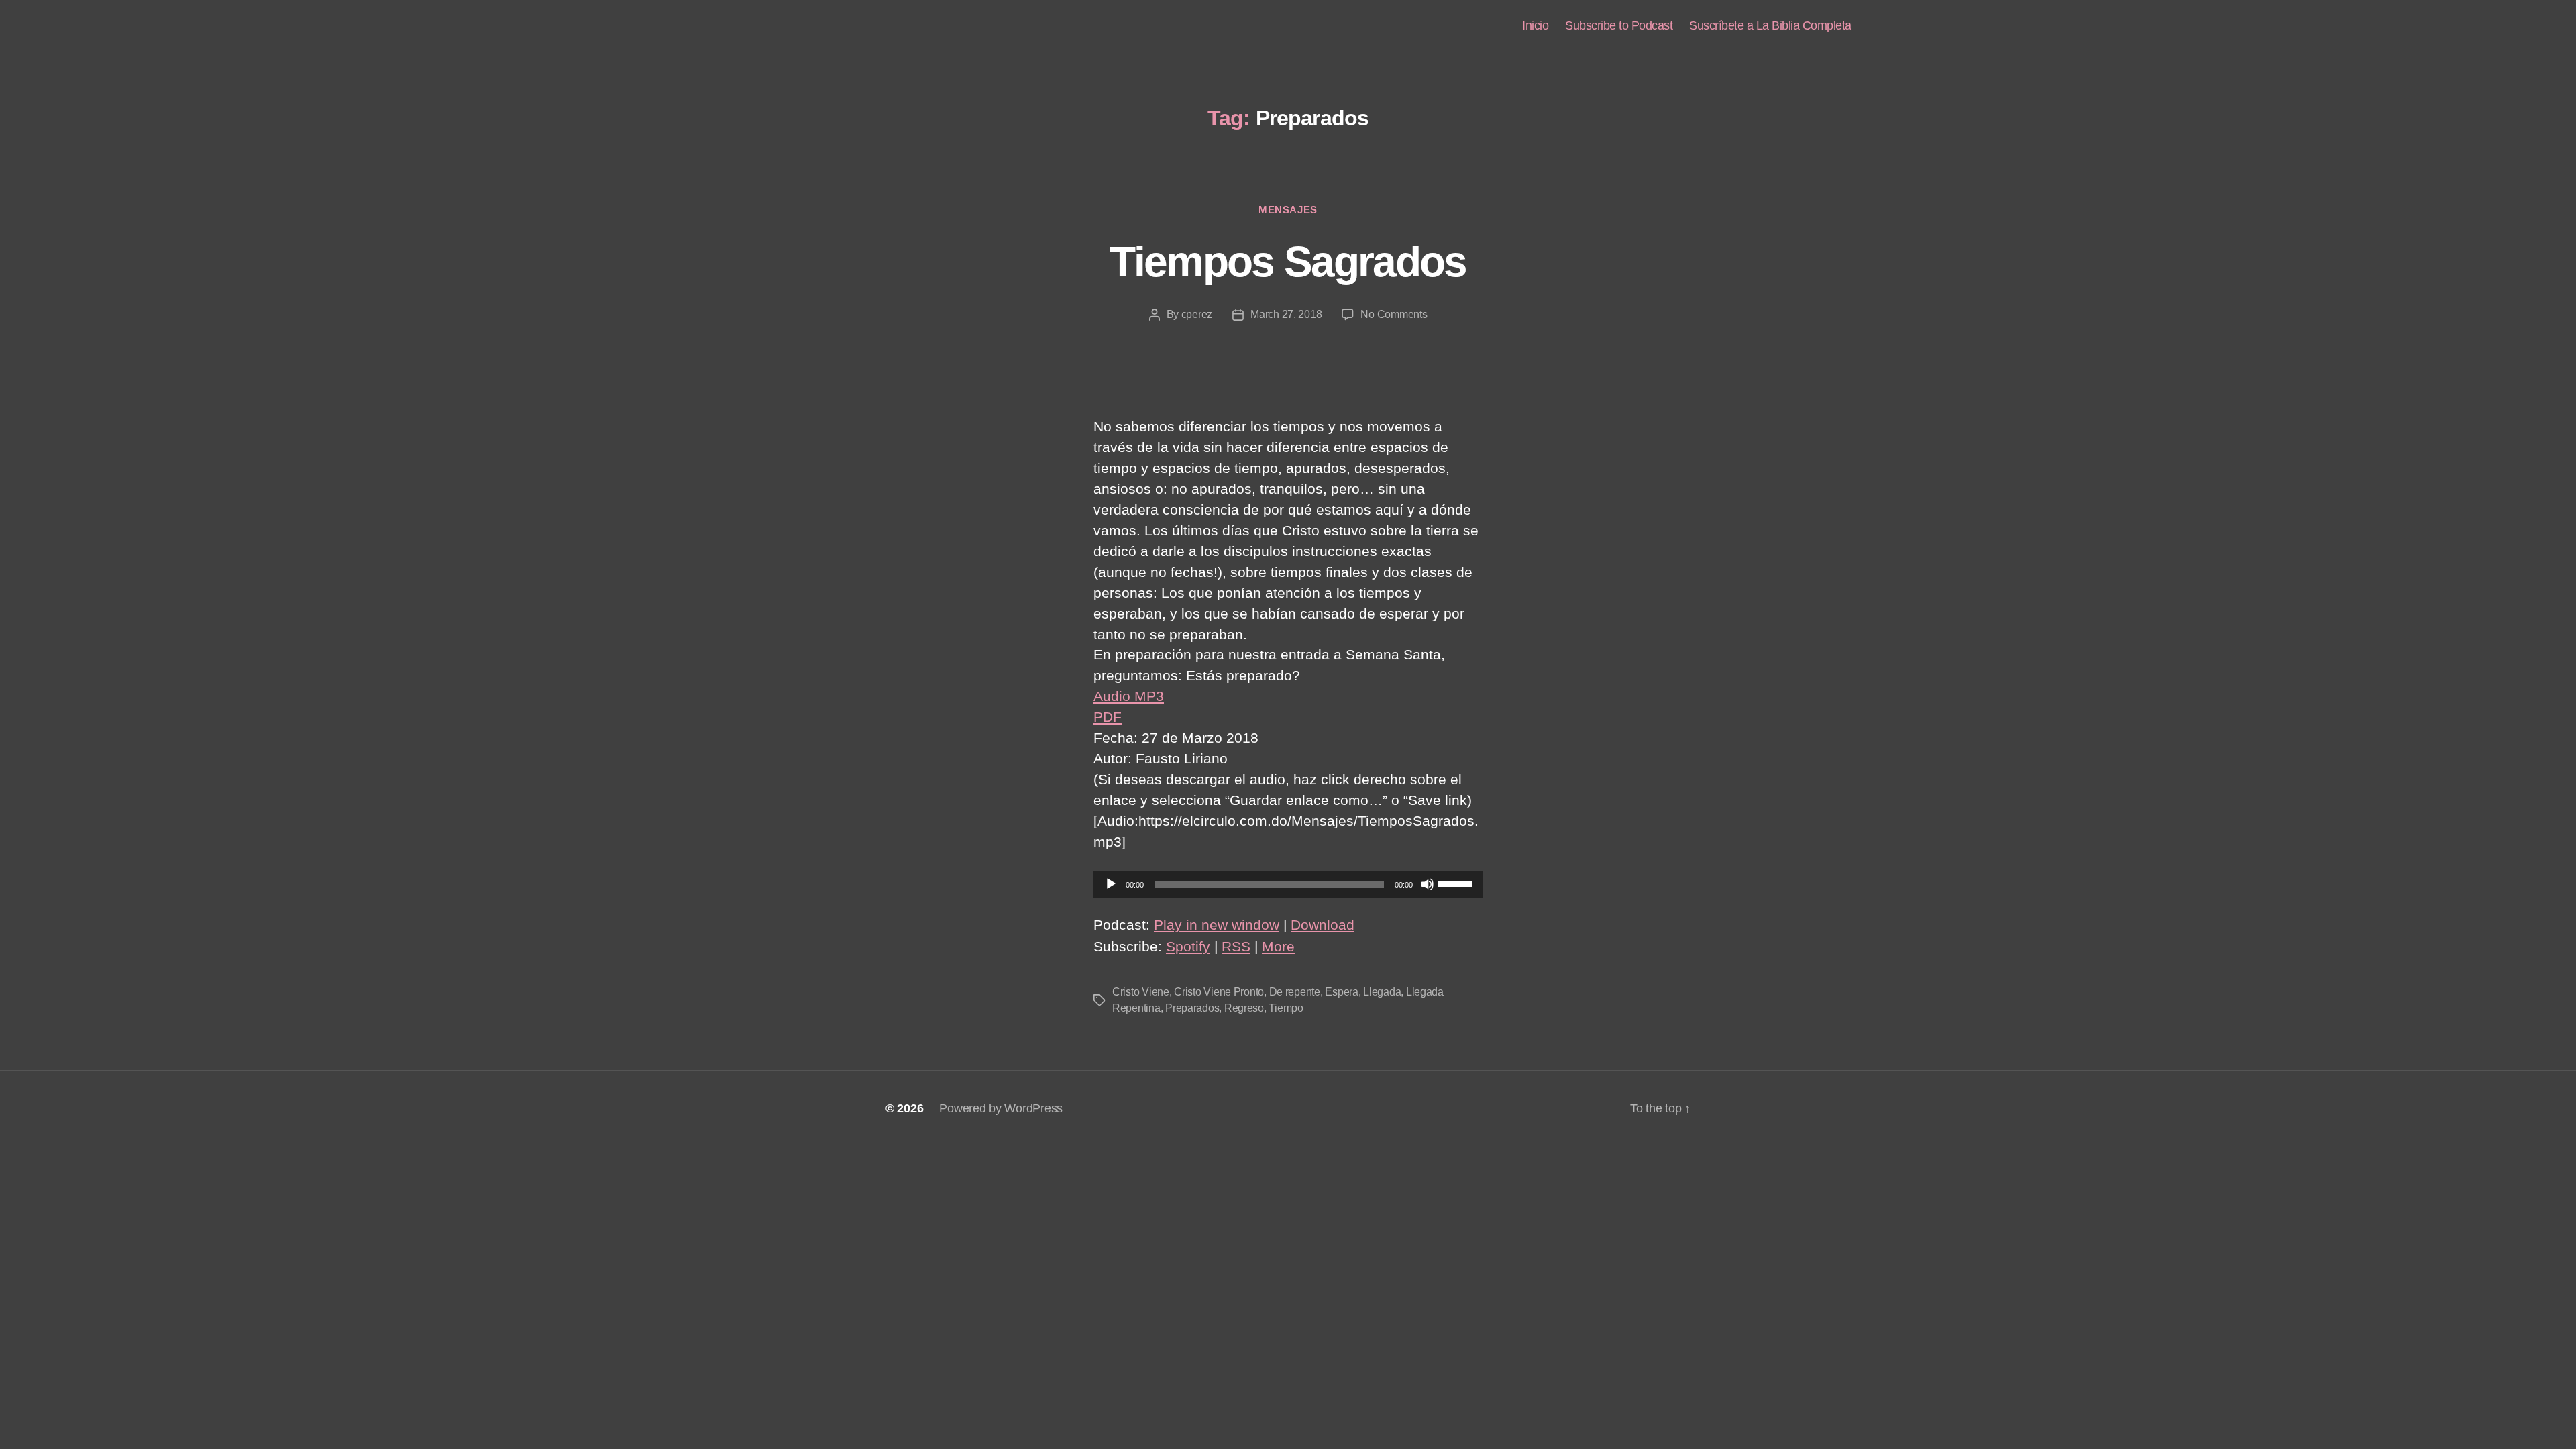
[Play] (1111, 884)
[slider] (1457, 883)
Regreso (1244, 1008)
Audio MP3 (1129, 696)
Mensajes (1288, 210)
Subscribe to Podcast (1619, 25)
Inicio (1535, 25)
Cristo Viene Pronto (1219, 992)
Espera (1341, 992)
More (1278, 946)
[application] (1288, 884)
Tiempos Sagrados (1288, 262)
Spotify (1188, 946)
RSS (1236, 946)
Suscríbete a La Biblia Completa (1770, 25)
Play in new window (1217, 925)
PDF (1108, 717)
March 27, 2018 (1286, 314)
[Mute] (1428, 884)
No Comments (1394, 314)
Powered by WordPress (1001, 1108)
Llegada (1382, 992)
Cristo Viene (1141, 992)
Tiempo (1286, 1008)
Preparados (1192, 1008)
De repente (1295, 992)
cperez (1197, 314)
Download (1323, 925)
